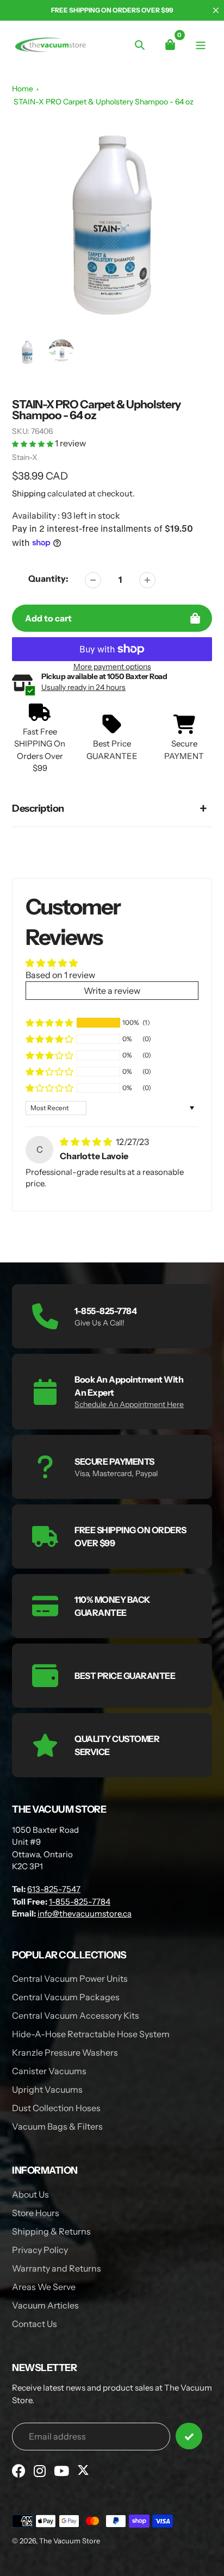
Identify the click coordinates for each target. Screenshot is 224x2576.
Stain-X (25, 457)
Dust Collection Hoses (56, 2108)
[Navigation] (201, 44)
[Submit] (189, 2436)
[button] (33, 443)
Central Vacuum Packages (66, 1997)
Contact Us (35, 2324)
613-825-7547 (54, 1889)
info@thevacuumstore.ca (85, 1914)
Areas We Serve (44, 2287)
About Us (30, 2194)
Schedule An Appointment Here (129, 1404)
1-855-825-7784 (80, 1902)
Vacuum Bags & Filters (57, 2126)
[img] (87, 1142)
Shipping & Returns (51, 2231)
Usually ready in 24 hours (83, 687)
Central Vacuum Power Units (70, 1978)
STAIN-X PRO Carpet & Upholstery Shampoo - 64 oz (104, 102)
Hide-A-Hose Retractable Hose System (91, 2034)
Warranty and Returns (57, 2268)
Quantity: (48, 578)
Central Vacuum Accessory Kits (76, 2015)
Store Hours (36, 2213)
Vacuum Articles (45, 2305)
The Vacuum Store (70, 2541)
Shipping (29, 493)
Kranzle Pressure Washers (65, 2052)
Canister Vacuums (49, 2071)
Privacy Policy (40, 2250)
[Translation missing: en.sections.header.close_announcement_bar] (216, 10)
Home (23, 89)
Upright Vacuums (47, 2089)
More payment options (112, 667)
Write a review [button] (112, 991)
